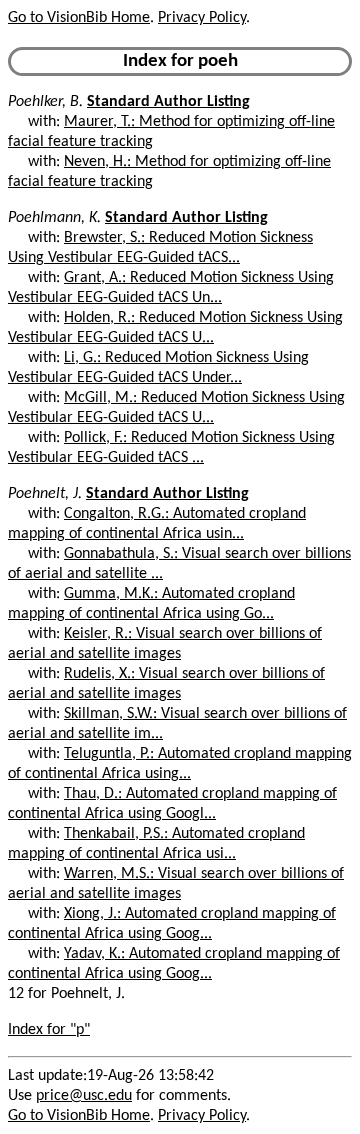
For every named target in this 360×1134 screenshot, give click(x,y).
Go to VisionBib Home (79, 18)
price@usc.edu (84, 1096)
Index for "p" (49, 1030)
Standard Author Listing (168, 102)
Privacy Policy (202, 18)
